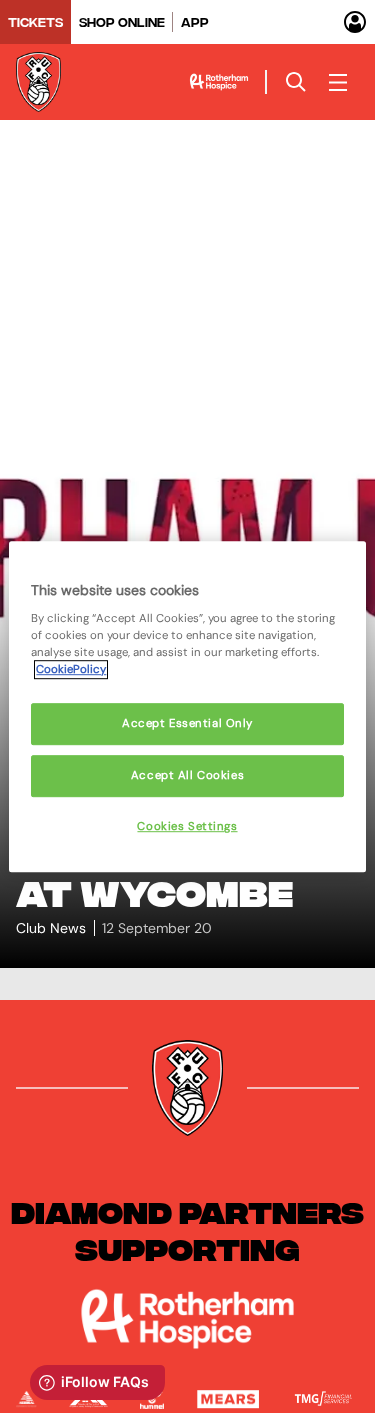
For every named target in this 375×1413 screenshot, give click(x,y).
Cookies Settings (187, 826)
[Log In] (355, 22)
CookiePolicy (71, 669)
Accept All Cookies (187, 775)
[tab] (35, 22)
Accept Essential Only (187, 724)
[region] (187, 707)
